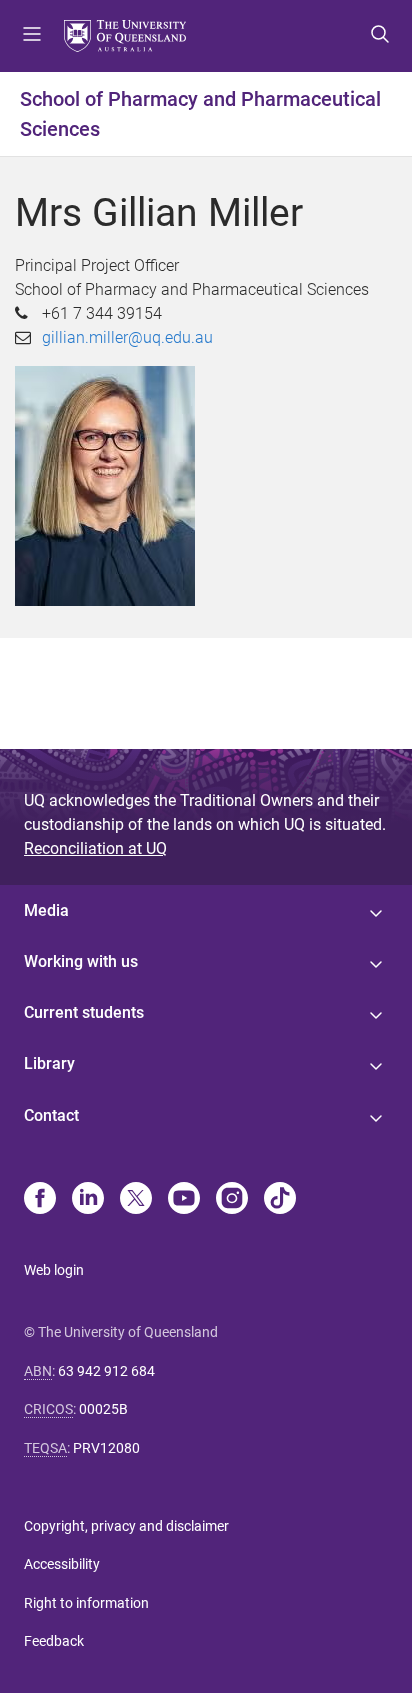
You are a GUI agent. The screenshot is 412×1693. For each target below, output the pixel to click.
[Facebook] (40, 1200)
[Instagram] (232, 1200)
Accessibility (62, 1564)
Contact (51, 1115)
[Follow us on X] (136, 1200)
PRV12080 (106, 1448)
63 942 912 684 (106, 1371)
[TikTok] (280, 1200)
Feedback (54, 1641)
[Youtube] (184, 1200)
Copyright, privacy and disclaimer (126, 1526)
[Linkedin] (88, 1200)
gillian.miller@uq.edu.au (127, 337)
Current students (84, 1012)
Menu (32, 36)
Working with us (81, 961)
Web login (54, 1270)
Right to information (86, 1603)
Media (46, 910)
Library (49, 1063)
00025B (103, 1409)
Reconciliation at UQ (95, 848)
